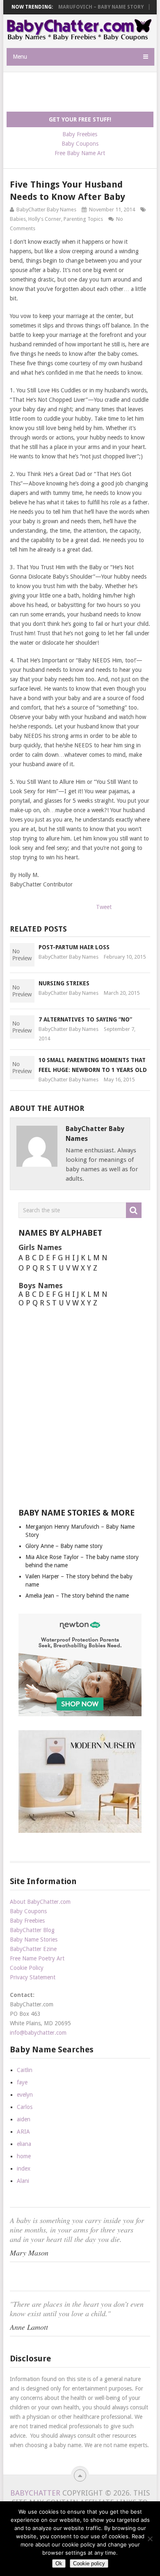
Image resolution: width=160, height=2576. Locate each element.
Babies (18, 219)
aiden (24, 2119)
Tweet (104, 907)
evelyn (25, 2095)
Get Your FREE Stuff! (80, 119)
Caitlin (25, 2070)
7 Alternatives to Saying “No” (85, 1019)
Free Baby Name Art (80, 153)
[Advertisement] (83, 92)
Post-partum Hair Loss (74, 947)
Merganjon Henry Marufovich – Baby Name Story (76, 7)
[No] (150, 2539)
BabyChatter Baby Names (46, 210)
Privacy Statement (33, 1977)
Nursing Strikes (64, 983)
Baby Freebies (80, 134)
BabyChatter (35, 2493)
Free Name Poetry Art (37, 1958)
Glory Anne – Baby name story (64, 1546)
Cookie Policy (27, 1968)
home (24, 2156)
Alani (23, 2181)
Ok (59, 2563)
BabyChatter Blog (32, 1930)
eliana (24, 2144)
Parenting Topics (83, 219)
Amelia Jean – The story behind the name (77, 1596)
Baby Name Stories (34, 1939)
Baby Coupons (80, 144)
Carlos (25, 2107)
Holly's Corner (45, 219)
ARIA (23, 2132)
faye (22, 2082)
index (24, 2168)
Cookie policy (89, 2563)
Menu (20, 57)
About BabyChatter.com (40, 1902)
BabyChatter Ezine (33, 1949)
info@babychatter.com (38, 2033)
